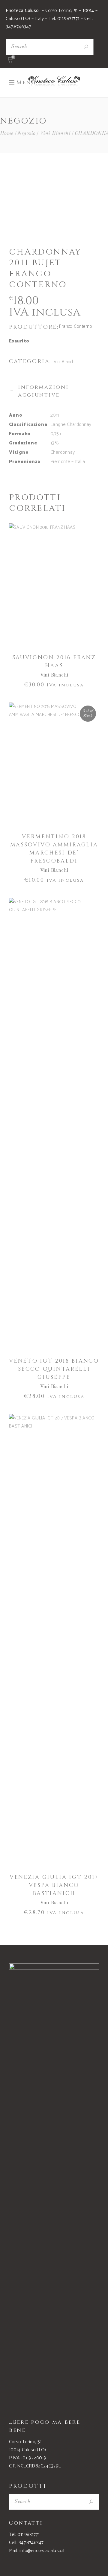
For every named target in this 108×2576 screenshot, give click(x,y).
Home (7, 134)
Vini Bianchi (55, 134)
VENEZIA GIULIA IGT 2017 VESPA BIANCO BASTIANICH (54, 1885)
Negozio (26, 134)
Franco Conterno (76, 326)
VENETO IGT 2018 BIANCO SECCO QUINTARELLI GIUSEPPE (54, 1369)
